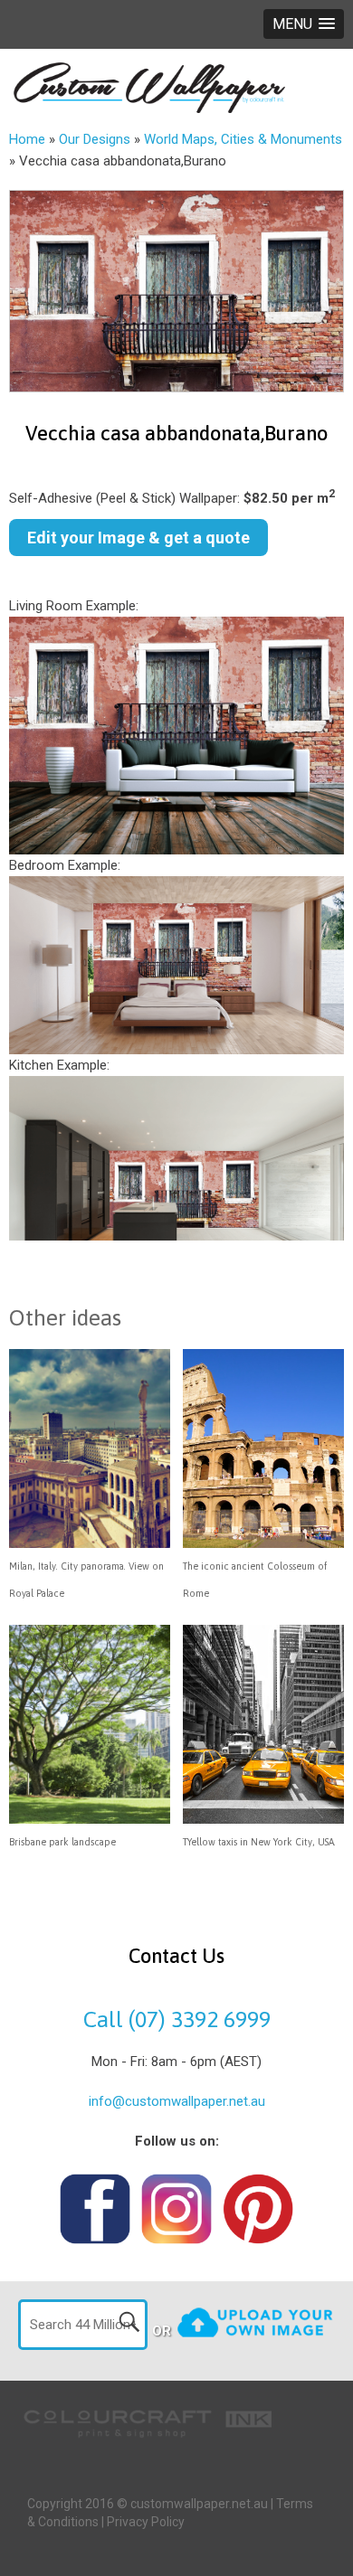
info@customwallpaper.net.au (177, 2101)
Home (27, 139)
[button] (304, 24)
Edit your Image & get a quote (138, 538)
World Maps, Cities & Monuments (243, 139)
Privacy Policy (146, 2522)
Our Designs (95, 139)
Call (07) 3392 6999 (177, 2019)
